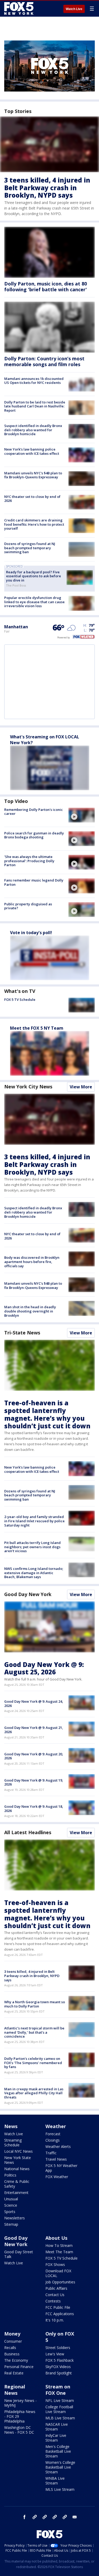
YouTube (55, 2517)
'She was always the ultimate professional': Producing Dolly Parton (29, 861)
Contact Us (55, 2295)
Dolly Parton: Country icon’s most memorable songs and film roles (44, 361)
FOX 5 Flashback (60, 2360)
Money (12, 2334)
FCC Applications (60, 2314)
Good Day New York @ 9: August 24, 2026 (34, 1703)
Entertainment (16, 2193)
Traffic (51, 2153)
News (11, 2126)
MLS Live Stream (60, 2489)
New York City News (28, 1087)
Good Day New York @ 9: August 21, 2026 (34, 1730)
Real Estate (14, 2373)
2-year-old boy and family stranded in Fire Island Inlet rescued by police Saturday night (34, 1521)
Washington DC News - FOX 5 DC (19, 2430)
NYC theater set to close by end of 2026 (32, 499)
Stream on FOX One (58, 2390)
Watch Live (74, 9)
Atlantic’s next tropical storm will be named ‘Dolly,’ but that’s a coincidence (34, 2032)
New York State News (18, 2160)
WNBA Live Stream (55, 2481)
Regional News (15, 2390)
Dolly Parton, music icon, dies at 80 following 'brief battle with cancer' (46, 287)
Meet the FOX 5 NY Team (37, 1028)
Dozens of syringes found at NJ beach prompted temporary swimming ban (30, 548)
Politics (10, 2175)
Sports (10, 2212)
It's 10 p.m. (55, 2320)
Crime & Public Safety (17, 2184)
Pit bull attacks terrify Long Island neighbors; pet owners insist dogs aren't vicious (32, 1547)
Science (11, 2205)
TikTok (45, 2517)
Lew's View (55, 2354)
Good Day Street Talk (19, 2254)
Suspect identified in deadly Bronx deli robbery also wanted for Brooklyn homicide (33, 430)
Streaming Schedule (13, 2143)
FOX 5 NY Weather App (61, 2168)
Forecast (53, 2134)
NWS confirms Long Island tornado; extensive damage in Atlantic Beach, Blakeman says (34, 1573)
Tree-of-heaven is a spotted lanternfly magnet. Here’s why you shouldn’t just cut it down (47, 1414)
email (75, 2517)
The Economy (16, 2360)
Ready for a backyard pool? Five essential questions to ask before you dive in (34, 576)
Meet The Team (59, 2252)
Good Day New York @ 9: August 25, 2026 (44, 1668)
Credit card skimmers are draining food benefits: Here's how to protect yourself (34, 524)
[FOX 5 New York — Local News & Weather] (20, 8)
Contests (53, 2301)
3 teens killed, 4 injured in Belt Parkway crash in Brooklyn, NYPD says (47, 188)
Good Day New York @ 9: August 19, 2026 (34, 1782)
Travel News (56, 2159)
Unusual (11, 2199)
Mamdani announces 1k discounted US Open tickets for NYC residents (34, 381)
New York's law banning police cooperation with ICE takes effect (32, 451)
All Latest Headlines (28, 1832)
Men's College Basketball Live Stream (58, 2451)
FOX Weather (57, 2177)
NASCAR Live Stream (57, 2427)
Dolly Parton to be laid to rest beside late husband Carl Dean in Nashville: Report (35, 406)
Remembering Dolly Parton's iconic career (34, 812)
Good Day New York (28, 1594)
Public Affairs (56, 2288)
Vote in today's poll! (31, 933)
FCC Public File (58, 2307)
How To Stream (59, 2245)
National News (17, 2169)
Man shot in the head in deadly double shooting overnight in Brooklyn (30, 1311)
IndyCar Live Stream (56, 2438)
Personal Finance (19, 2367)
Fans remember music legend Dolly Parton (34, 882)
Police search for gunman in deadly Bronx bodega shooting (34, 835)
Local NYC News (18, 2151)
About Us (56, 2238)
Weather (56, 2126)
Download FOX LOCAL (58, 2273)
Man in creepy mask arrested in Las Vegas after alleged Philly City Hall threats (34, 2093)
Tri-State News (22, 1333)
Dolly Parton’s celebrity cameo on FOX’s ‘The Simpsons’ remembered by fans (33, 2063)
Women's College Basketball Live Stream (60, 2467)
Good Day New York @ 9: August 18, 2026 (34, 1809)
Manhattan (16, 627)
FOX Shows (55, 2264)
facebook (25, 2517)
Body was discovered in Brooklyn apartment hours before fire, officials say (32, 1262)
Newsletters (15, 2218)
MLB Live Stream (60, 2418)
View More (81, 1087)
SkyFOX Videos (58, 2367)
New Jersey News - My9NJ (20, 2403)
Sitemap (11, 2224)
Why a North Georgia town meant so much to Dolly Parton (35, 2004)
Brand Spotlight (59, 2373)
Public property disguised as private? (28, 906)
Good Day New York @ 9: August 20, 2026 (34, 1756)
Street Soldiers (58, 2348)
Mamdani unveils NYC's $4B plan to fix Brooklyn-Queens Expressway (33, 475)
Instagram (35, 2517)
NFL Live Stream (60, 2400)
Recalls (10, 2348)
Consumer (13, 2341)
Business (12, 2354)
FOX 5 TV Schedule (20, 999)
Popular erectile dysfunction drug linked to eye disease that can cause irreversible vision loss (34, 602)
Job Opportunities (60, 2282)
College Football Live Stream (59, 2409)
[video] (82, 815)
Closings (53, 2140)
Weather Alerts (58, 2146)
